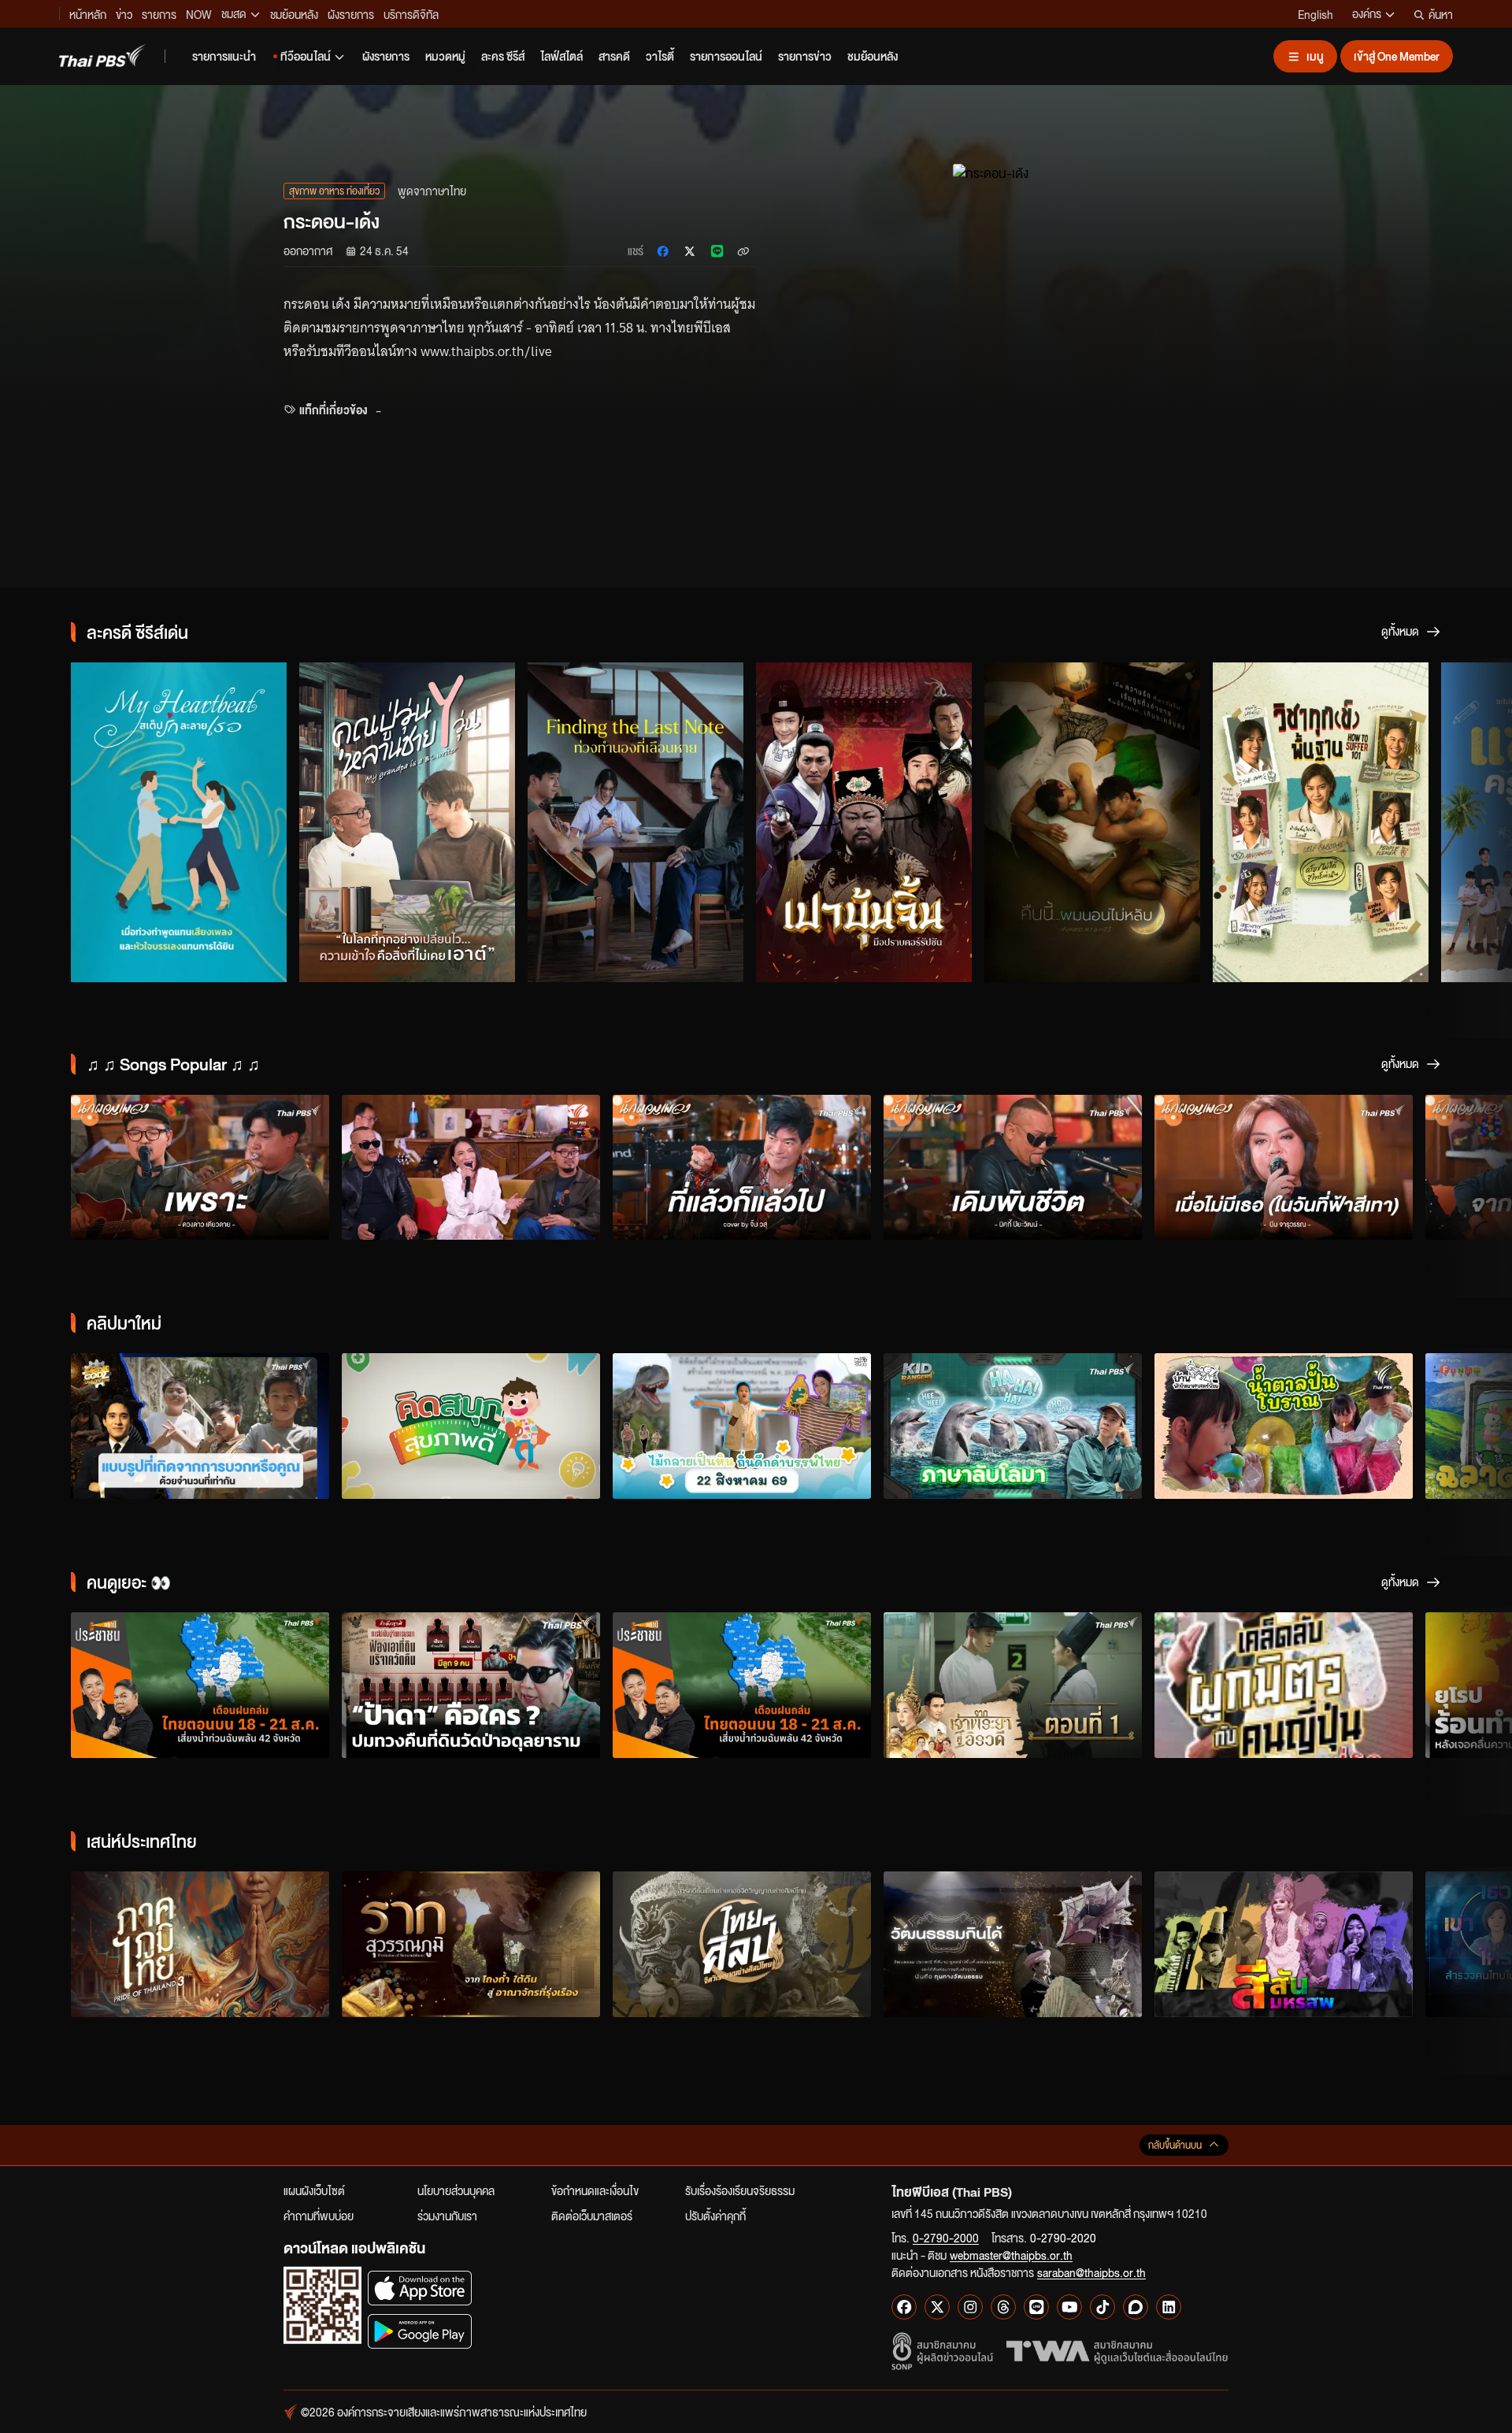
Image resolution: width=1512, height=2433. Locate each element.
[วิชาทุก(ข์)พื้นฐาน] (1321, 822)
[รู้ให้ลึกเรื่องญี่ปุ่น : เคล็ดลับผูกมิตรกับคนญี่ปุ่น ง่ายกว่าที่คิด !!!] (1284, 1685)
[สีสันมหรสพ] (1284, 1944)
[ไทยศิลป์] (742, 1944)
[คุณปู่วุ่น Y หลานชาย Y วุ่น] (407, 822)
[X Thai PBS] (937, 2307)
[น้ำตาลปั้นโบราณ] (1284, 1426)
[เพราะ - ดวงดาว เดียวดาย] (200, 1168)
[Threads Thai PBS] (1003, 2307)
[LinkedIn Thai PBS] (1169, 2307)
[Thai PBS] (102, 56)
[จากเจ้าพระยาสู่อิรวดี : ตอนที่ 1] (1013, 1685)
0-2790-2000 (946, 2238)
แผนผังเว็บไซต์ (314, 2190)
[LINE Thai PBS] (1036, 2307)
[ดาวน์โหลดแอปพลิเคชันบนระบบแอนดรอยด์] (420, 2331)
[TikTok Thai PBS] (1102, 2307)
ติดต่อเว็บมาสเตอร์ (592, 2216)
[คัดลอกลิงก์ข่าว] (743, 251)
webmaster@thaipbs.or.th (1011, 2255)
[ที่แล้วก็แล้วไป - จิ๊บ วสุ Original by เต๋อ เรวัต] (742, 1168)
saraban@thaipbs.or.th (1091, 2272)
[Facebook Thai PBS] (904, 2307)
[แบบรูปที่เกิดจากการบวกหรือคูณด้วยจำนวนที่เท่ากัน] (200, 1426)
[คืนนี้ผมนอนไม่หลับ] (1092, 822)
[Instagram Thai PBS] (970, 2307)
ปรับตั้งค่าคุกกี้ (715, 2216)
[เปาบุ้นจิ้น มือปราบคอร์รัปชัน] (864, 822)
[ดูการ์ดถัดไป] (1480, 820)
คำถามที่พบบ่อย (319, 2216)
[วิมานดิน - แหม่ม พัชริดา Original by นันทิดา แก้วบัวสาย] (471, 1168)
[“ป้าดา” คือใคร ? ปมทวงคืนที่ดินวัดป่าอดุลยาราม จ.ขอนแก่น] (471, 1685)
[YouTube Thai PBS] (1069, 2307)
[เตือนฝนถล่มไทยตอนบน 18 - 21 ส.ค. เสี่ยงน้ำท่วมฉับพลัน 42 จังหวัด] (200, 1685)
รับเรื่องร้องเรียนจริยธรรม (740, 2190)
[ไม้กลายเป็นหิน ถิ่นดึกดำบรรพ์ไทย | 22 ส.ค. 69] (742, 1426)
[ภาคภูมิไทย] (200, 1944)
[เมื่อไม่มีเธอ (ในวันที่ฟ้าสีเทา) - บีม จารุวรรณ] (1284, 1168)
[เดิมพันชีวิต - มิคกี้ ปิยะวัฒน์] (1013, 1168)
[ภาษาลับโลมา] (1013, 1426)
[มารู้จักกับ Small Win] (471, 1426)
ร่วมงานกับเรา (447, 2216)
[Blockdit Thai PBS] (1136, 2307)
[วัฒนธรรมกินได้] (1013, 1944)
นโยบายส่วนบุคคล (456, 2190)
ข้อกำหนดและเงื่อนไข (595, 2190)
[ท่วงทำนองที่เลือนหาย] (636, 822)
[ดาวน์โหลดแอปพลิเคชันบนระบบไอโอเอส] (420, 2288)
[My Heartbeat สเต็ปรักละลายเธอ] (179, 822)
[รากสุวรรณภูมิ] (471, 1944)
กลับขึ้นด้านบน (1175, 2145)
